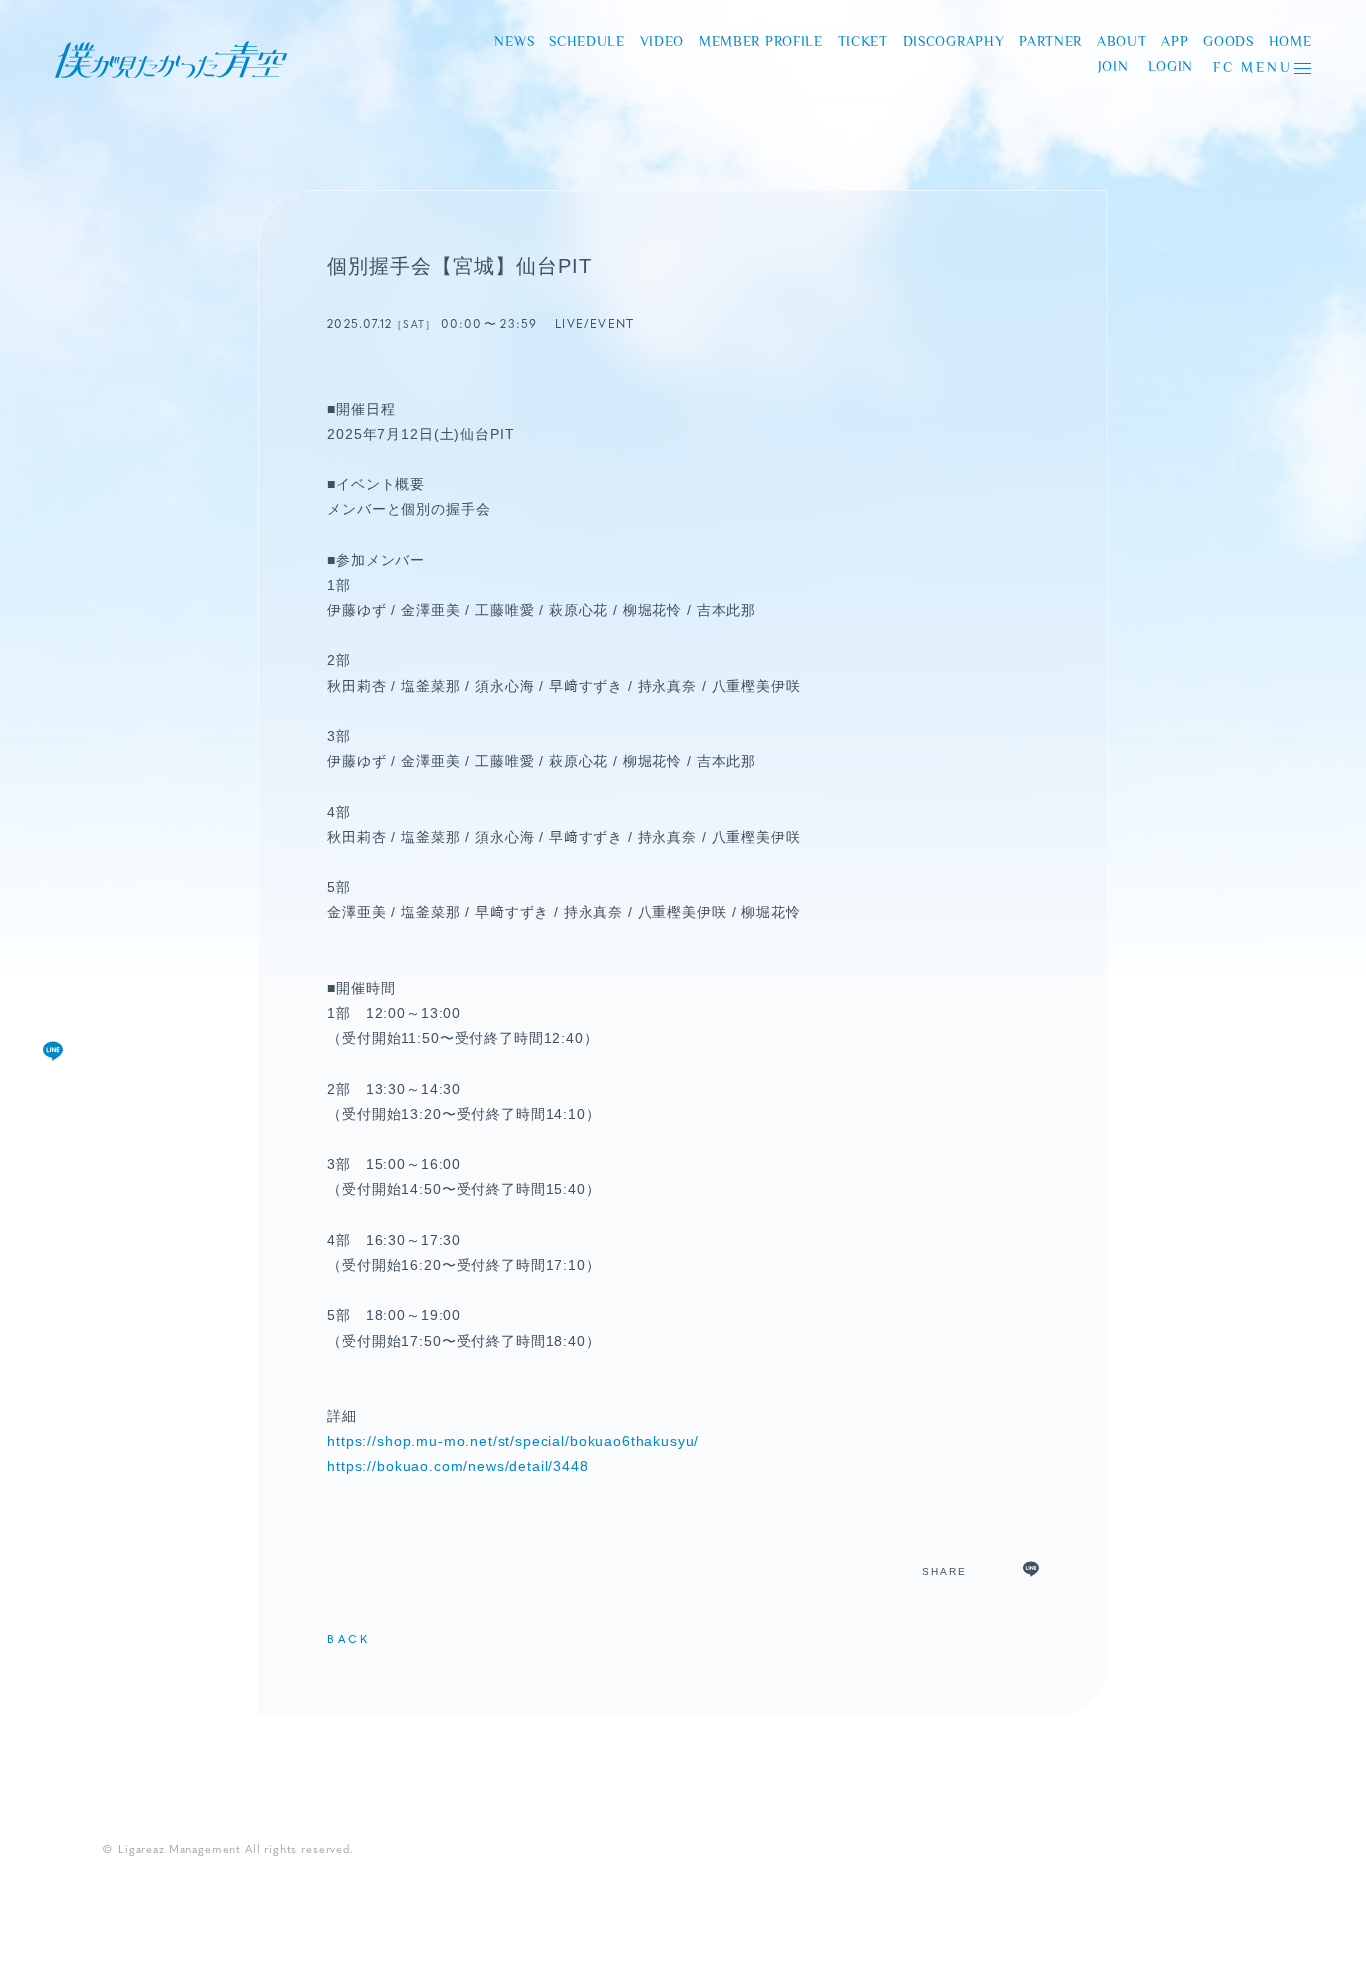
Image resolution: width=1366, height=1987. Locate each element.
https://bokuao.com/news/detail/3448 (457, 1466)
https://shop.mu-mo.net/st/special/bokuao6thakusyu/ (513, 1441)
